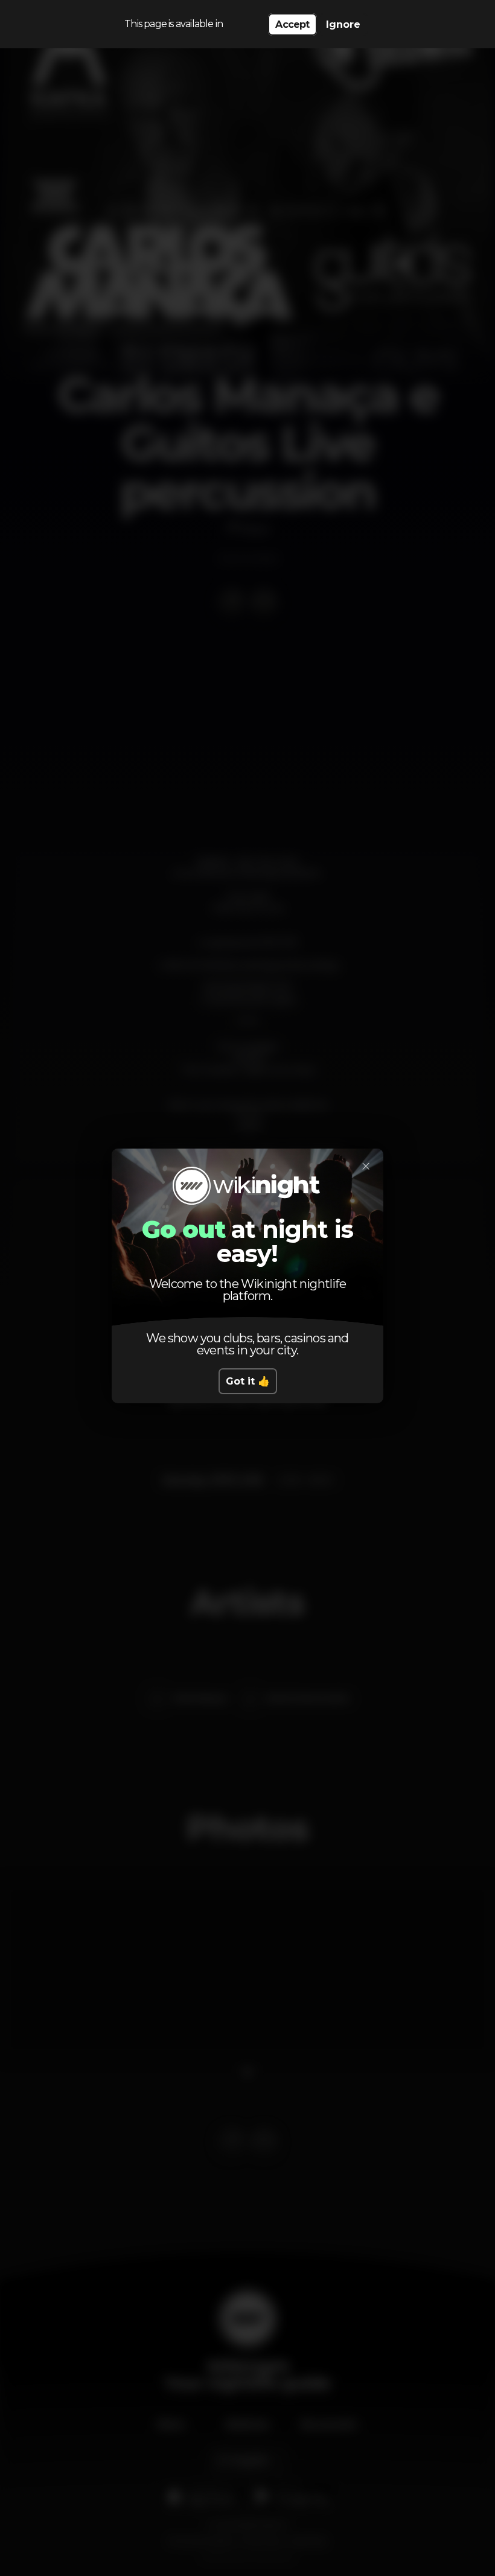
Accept (292, 24)
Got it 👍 (248, 1381)
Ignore (343, 24)
